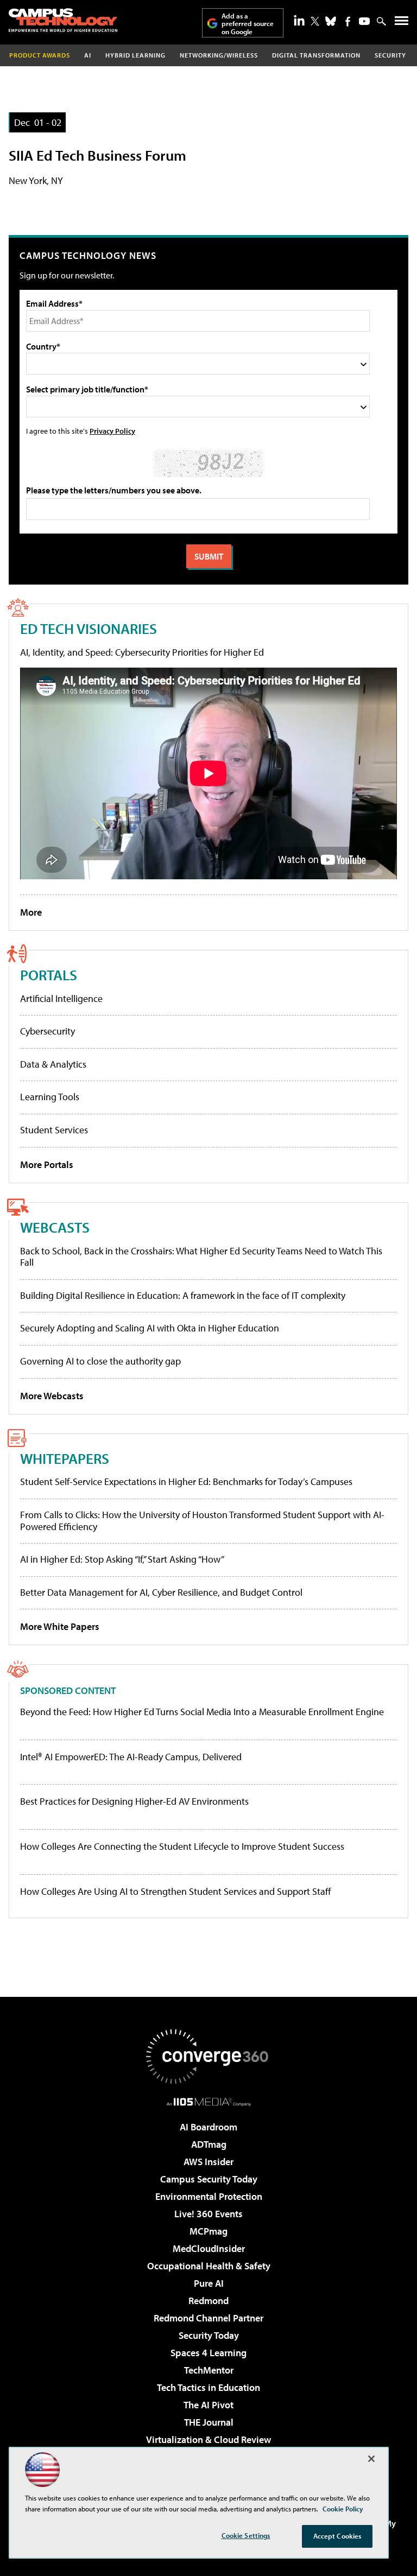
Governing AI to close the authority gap (100, 1361)
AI (88, 55)
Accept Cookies (337, 2536)
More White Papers (60, 1626)
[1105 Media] (209, 2102)
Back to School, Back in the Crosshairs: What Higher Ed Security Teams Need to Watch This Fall (201, 1257)
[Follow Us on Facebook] (348, 21)
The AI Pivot (208, 2405)
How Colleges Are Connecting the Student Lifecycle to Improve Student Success (182, 1847)
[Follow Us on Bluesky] (331, 21)
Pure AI (209, 2283)
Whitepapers (65, 1458)
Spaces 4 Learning (208, 2353)
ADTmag (209, 2144)
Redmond (208, 2301)
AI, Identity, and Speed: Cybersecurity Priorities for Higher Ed (142, 652)
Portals (49, 975)
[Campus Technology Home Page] (63, 20)
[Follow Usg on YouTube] (364, 21)
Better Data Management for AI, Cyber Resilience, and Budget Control (161, 1592)
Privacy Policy (112, 431)
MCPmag (208, 2231)
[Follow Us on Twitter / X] (315, 21)
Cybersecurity (48, 1031)
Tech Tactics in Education (208, 2387)
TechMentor (209, 2370)
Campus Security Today (209, 2179)
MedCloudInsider (209, 2248)
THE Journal (209, 2422)
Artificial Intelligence (61, 998)
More (31, 912)
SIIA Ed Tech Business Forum (97, 155)
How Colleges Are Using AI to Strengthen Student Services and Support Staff (176, 1892)
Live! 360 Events (208, 2214)
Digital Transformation (316, 55)
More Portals (47, 1165)
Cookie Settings (246, 2535)
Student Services (54, 1130)
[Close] (371, 2459)
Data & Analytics (53, 1064)
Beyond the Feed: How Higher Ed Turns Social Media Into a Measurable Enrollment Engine (202, 1712)
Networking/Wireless (219, 55)
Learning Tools (50, 1097)
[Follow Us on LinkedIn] (299, 20)
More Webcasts (52, 1396)
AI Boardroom (208, 2127)
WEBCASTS (55, 1227)
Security (390, 55)
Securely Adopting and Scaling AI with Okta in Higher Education (150, 1328)
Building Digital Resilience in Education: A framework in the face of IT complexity (183, 1295)
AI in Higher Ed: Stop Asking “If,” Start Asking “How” (122, 1559)
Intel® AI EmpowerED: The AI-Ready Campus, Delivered (131, 1757)
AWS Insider (208, 2162)
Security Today (209, 2335)
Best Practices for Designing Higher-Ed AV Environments (134, 1801)
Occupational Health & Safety (209, 2266)
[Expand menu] (402, 23)
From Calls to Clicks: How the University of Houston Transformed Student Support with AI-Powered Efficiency (202, 1521)
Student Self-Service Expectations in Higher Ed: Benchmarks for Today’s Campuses (186, 1481)
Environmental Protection (209, 2196)
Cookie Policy (343, 2509)
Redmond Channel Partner (208, 2318)
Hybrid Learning (135, 55)
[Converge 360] (208, 2057)
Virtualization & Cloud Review (208, 2439)
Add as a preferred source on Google (248, 24)
